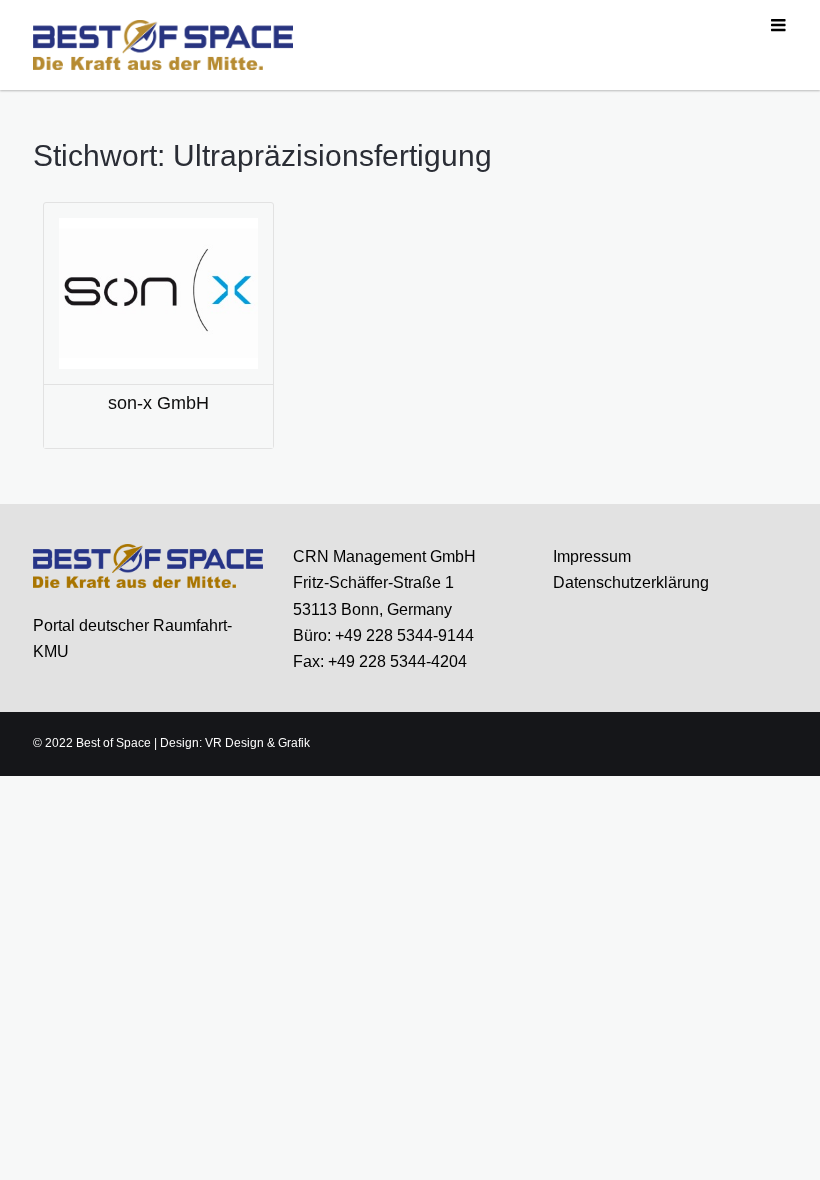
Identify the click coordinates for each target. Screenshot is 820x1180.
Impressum (592, 556)
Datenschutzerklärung (631, 582)
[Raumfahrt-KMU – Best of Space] (163, 44)
